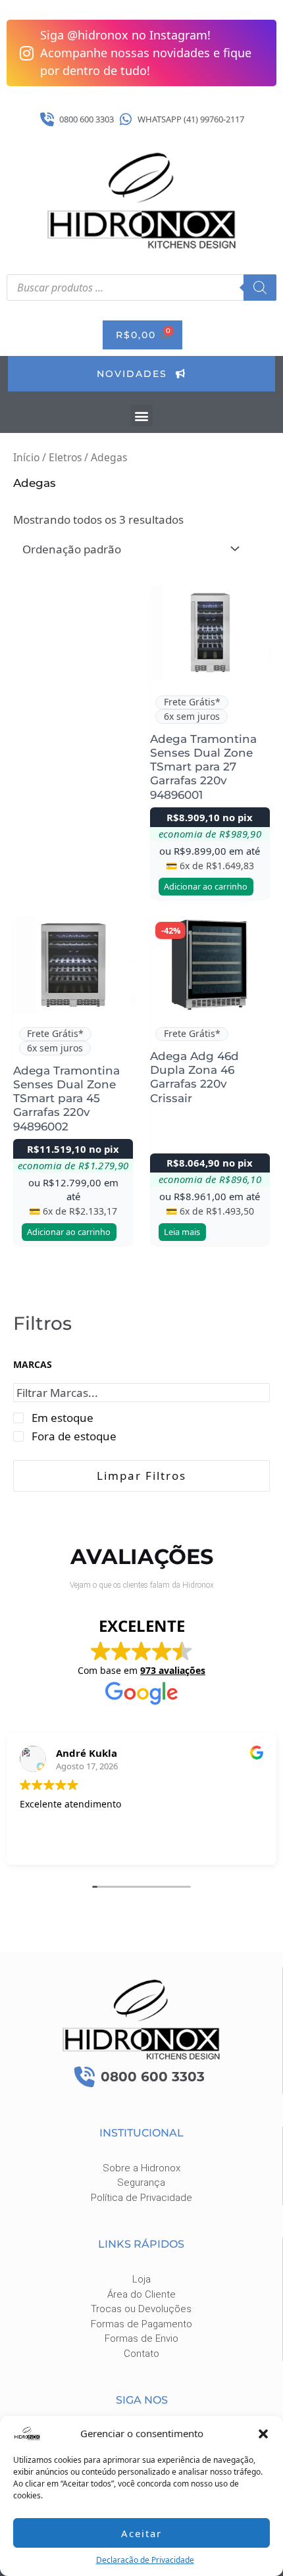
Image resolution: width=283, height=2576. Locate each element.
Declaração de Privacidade (145, 2560)
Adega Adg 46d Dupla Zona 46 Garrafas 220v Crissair (194, 1077)
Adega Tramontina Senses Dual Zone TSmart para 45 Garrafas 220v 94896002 (66, 1099)
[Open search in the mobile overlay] (141, 288)
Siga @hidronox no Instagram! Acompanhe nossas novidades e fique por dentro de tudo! (146, 53)
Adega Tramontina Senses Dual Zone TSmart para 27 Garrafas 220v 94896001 (203, 767)
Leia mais (182, 1232)
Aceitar (141, 2533)
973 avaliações (173, 1670)
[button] (263, 2434)
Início (26, 457)
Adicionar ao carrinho (206, 886)
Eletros (65, 457)
